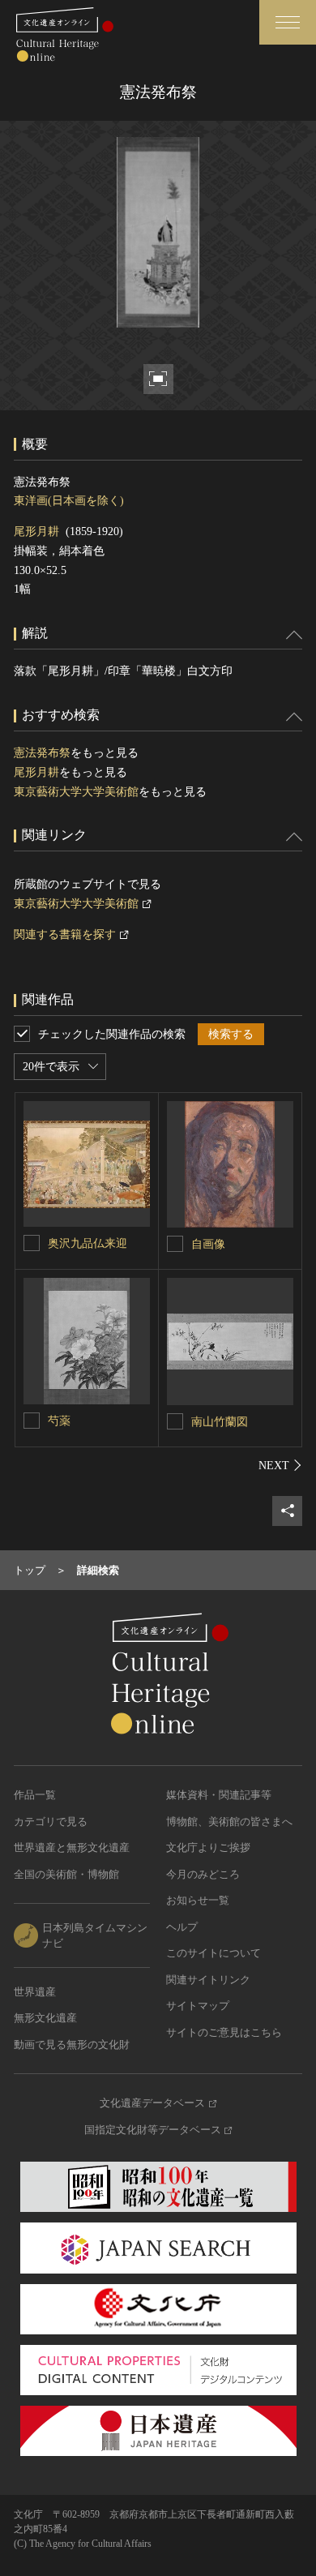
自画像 (208, 1244)
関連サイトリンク (208, 1980)
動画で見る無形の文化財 (72, 2045)
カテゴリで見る (51, 1822)
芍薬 (59, 1421)
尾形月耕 (36, 531)
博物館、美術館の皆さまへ (229, 1822)
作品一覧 (35, 1795)
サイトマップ (198, 2006)
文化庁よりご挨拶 (208, 1847)
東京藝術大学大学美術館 (76, 792)
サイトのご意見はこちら (224, 2032)
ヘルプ (182, 1927)
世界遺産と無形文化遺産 (72, 1847)
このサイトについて (214, 1953)
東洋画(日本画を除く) (69, 501)
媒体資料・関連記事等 (219, 1795)
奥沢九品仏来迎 (88, 1243)
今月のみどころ (203, 1874)
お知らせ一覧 (198, 1900)
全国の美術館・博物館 (66, 1874)
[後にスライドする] (280, 1465)
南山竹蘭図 (220, 1422)
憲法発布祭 (42, 753)
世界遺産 (35, 1992)
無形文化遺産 (45, 2018)
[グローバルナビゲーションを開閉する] (288, 22)
